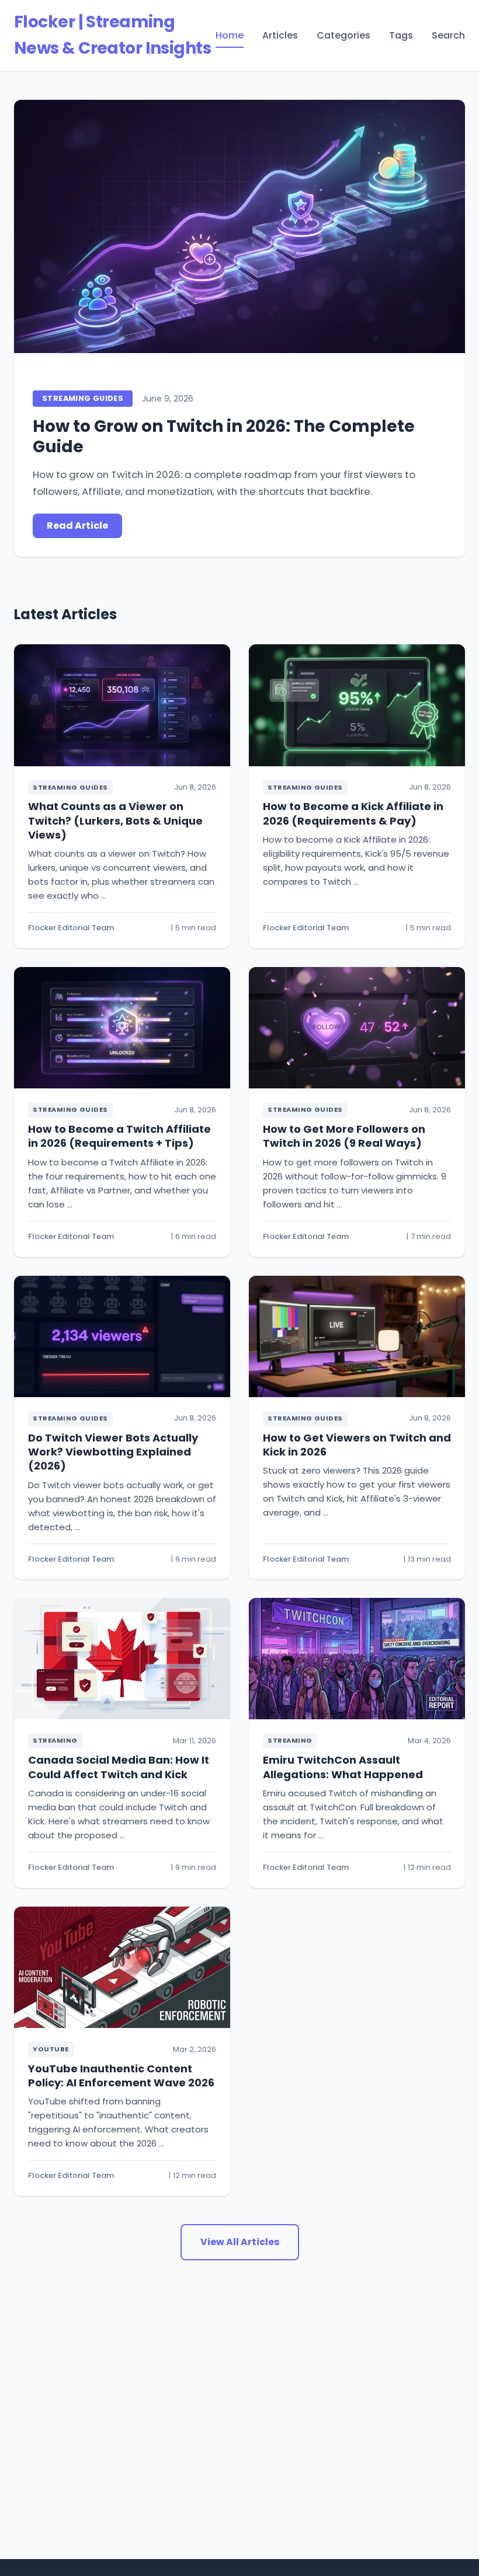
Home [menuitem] (230, 35)
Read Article (77, 526)
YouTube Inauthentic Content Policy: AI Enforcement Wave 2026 (121, 2076)
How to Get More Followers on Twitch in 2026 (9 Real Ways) (344, 1136)
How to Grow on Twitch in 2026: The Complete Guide (224, 437)
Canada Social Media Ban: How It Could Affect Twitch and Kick (119, 1767)
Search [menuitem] (448, 35)
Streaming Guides (83, 398)
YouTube (51, 2049)
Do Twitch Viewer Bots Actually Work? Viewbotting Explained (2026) (113, 1452)
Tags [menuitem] (401, 35)
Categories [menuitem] (343, 35)
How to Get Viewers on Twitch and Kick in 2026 (357, 1445)
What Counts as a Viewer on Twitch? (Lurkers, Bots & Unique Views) (115, 821)
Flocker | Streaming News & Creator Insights (112, 35)
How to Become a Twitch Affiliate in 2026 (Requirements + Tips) (119, 1136)
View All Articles (240, 2242)
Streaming (55, 1740)
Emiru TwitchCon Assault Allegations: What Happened (343, 1767)
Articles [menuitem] (280, 35)
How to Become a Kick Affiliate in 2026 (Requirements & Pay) (353, 813)
